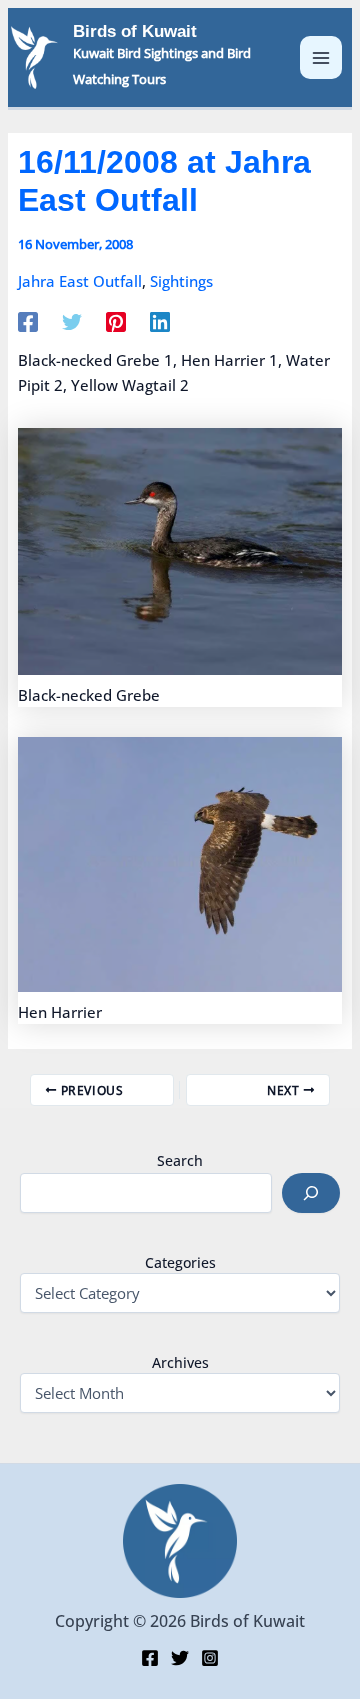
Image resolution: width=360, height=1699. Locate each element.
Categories (180, 1262)
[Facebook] (28, 321)
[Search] (311, 1193)
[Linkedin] (160, 321)
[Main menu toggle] (321, 57)
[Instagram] (210, 1658)
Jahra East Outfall (80, 281)
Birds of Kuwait (135, 31)
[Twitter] (72, 321)
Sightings (181, 281)
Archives (180, 1362)
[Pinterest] (116, 321)
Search (180, 1160)
